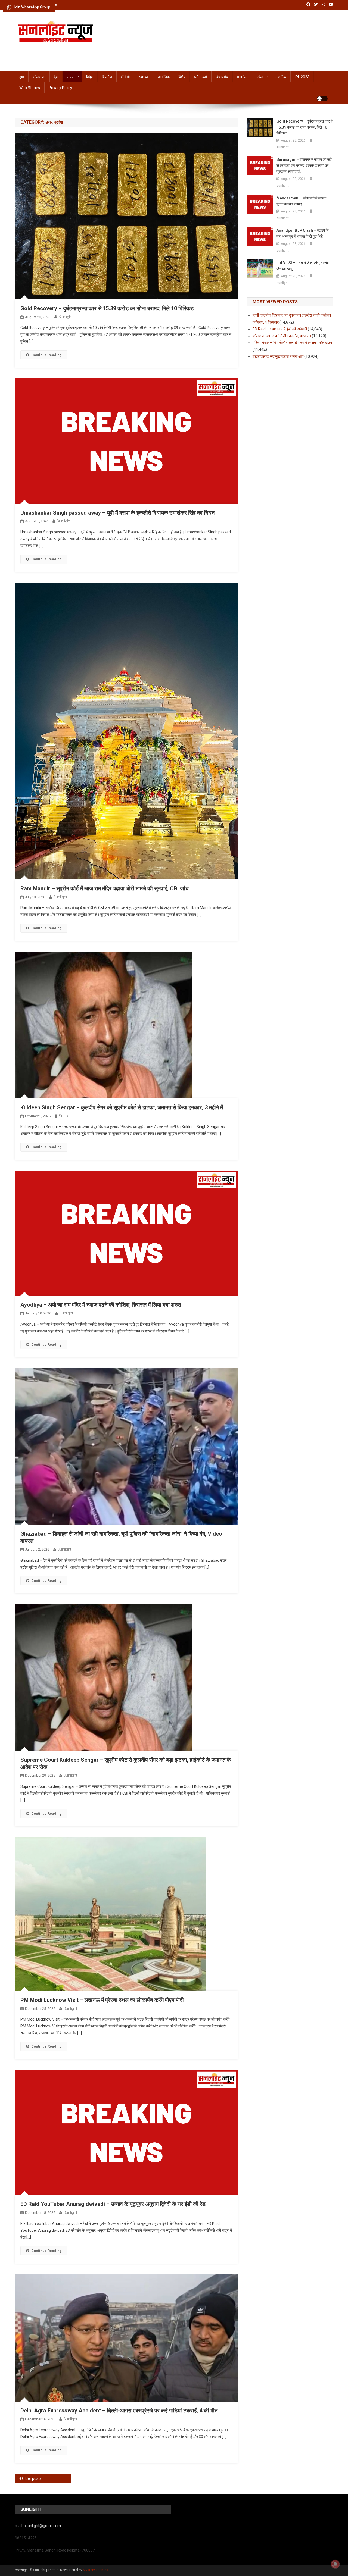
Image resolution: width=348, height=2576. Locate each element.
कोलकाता (39, 77)
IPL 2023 (302, 77)
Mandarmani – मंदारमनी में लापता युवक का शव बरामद (301, 201)
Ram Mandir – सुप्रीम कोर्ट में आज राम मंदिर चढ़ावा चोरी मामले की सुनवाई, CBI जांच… (106, 888)
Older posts (32, 2478)
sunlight (65, 317)
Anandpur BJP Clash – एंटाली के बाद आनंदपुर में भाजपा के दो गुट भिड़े (302, 233)
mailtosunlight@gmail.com (38, 2526)
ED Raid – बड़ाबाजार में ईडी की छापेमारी (280, 329)
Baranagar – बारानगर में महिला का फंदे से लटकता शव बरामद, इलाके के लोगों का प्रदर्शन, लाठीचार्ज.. (304, 165)
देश (56, 77)
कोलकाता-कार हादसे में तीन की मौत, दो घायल (282, 336)
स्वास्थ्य (144, 77)
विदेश (90, 77)
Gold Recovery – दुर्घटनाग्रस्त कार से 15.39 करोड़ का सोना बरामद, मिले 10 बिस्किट (107, 308)
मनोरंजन (243, 77)
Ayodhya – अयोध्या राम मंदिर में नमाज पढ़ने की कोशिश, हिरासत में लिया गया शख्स (101, 1305)
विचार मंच (222, 77)
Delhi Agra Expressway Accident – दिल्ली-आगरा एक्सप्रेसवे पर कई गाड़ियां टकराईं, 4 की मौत (119, 2411)
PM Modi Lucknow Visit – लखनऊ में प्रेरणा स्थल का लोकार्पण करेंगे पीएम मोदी (102, 2000)
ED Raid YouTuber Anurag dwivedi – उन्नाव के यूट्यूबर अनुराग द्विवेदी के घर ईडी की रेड (113, 2204)
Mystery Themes (96, 2570)
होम (22, 77)
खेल (260, 77)
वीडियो (125, 77)
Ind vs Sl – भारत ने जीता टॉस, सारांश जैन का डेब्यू (303, 266)
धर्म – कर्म (201, 77)
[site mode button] (322, 99)
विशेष (182, 77)
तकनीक (281, 77)
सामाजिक (164, 77)
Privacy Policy (60, 88)
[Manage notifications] (335, 2564)
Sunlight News (43, 48)
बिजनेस (107, 77)
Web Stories (30, 88)
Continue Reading (46, 355)
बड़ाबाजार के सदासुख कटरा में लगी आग (278, 356)
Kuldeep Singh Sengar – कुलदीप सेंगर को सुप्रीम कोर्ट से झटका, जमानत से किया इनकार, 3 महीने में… (124, 1107)
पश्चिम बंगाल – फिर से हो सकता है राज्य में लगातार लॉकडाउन (292, 343)
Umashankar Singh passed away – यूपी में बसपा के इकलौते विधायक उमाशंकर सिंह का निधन (117, 513)
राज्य (70, 77)
